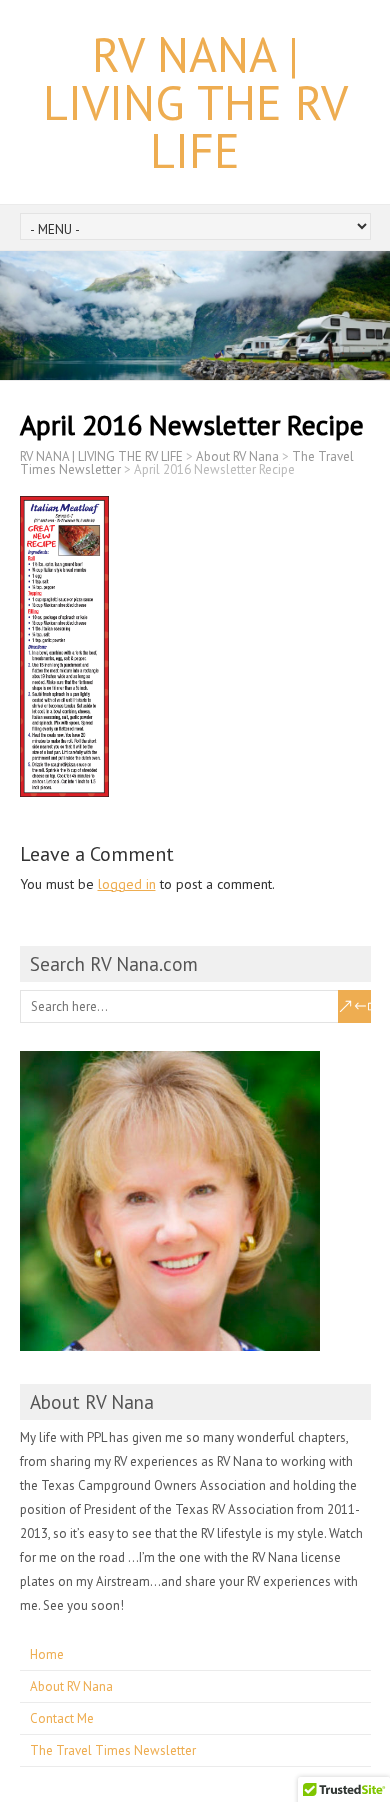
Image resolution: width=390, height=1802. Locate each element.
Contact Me (62, 1718)
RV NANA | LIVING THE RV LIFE (195, 102)
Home (47, 1654)
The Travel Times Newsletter (113, 1750)
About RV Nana (71, 1686)
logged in (127, 884)
